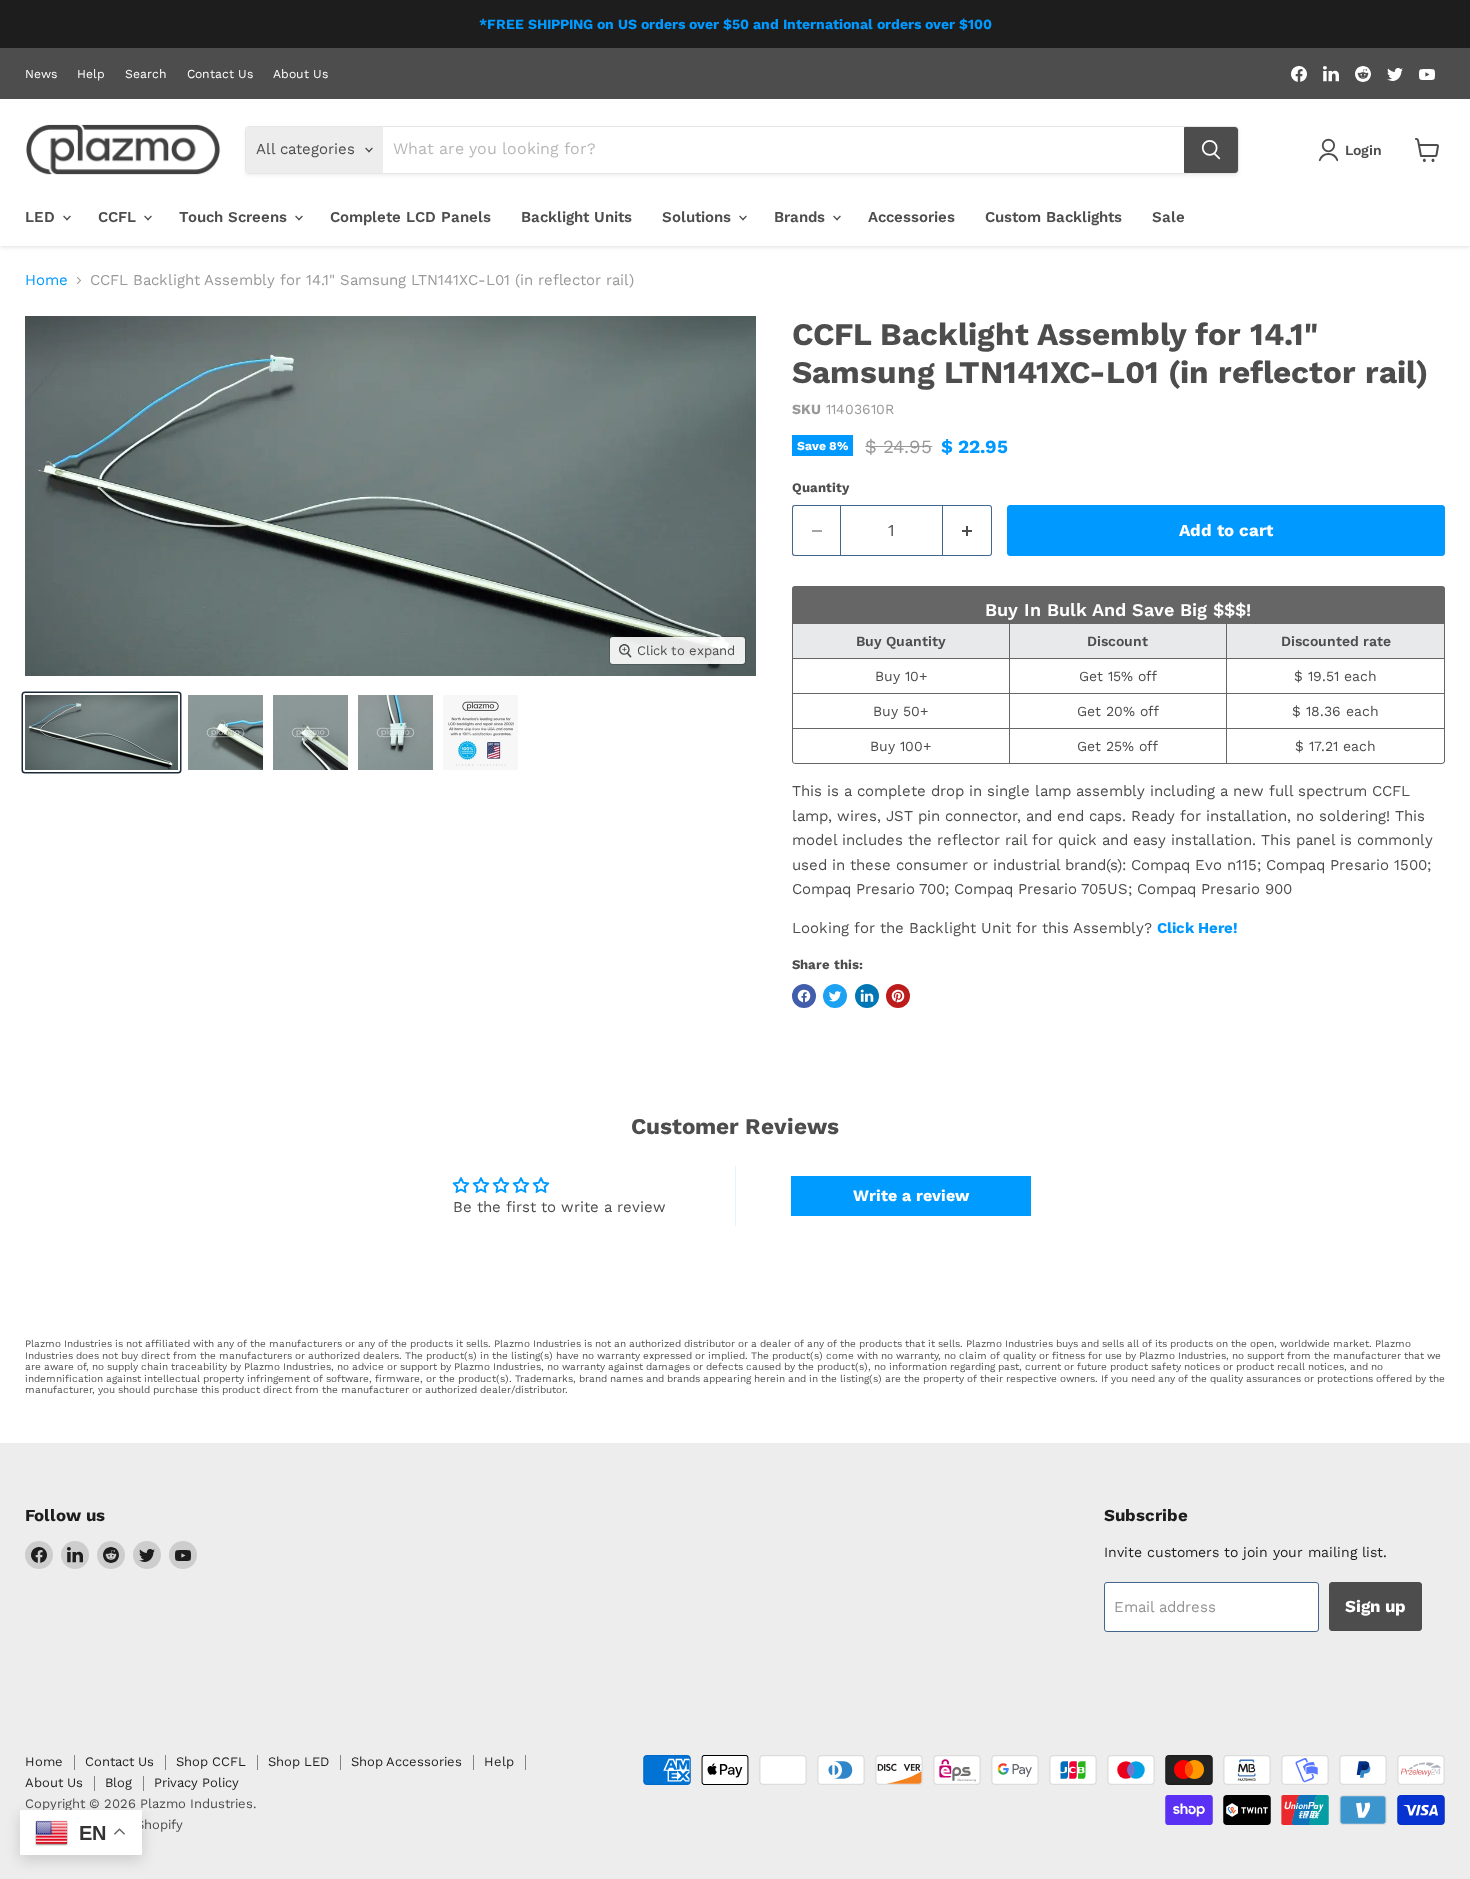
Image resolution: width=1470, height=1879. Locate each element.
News (41, 74)
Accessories (911, 217)
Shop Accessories (406, 1761)
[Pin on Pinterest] (898, 996)
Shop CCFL (211, 1761)
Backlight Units (576, 217)
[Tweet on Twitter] (835, 996)
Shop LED (298, 1761)
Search (146, 74)
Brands (802, 217)
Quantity (820, 487)
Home (46, 280)
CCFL (119, 217)
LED (42, 217)
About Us (300, 74)
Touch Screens (235, 217)
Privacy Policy (196, 1782)
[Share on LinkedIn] (867, 996)
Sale (1168, 217)
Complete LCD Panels (410, 217)
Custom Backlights (1053, 217)
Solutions (699, 217)
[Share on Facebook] (804, 996)
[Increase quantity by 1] (967, 530)
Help (91, 74)
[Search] (1211, 150)
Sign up (1375, 1606)
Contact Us (220, 74)
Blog (118, 1782)
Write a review (911, 1195)
